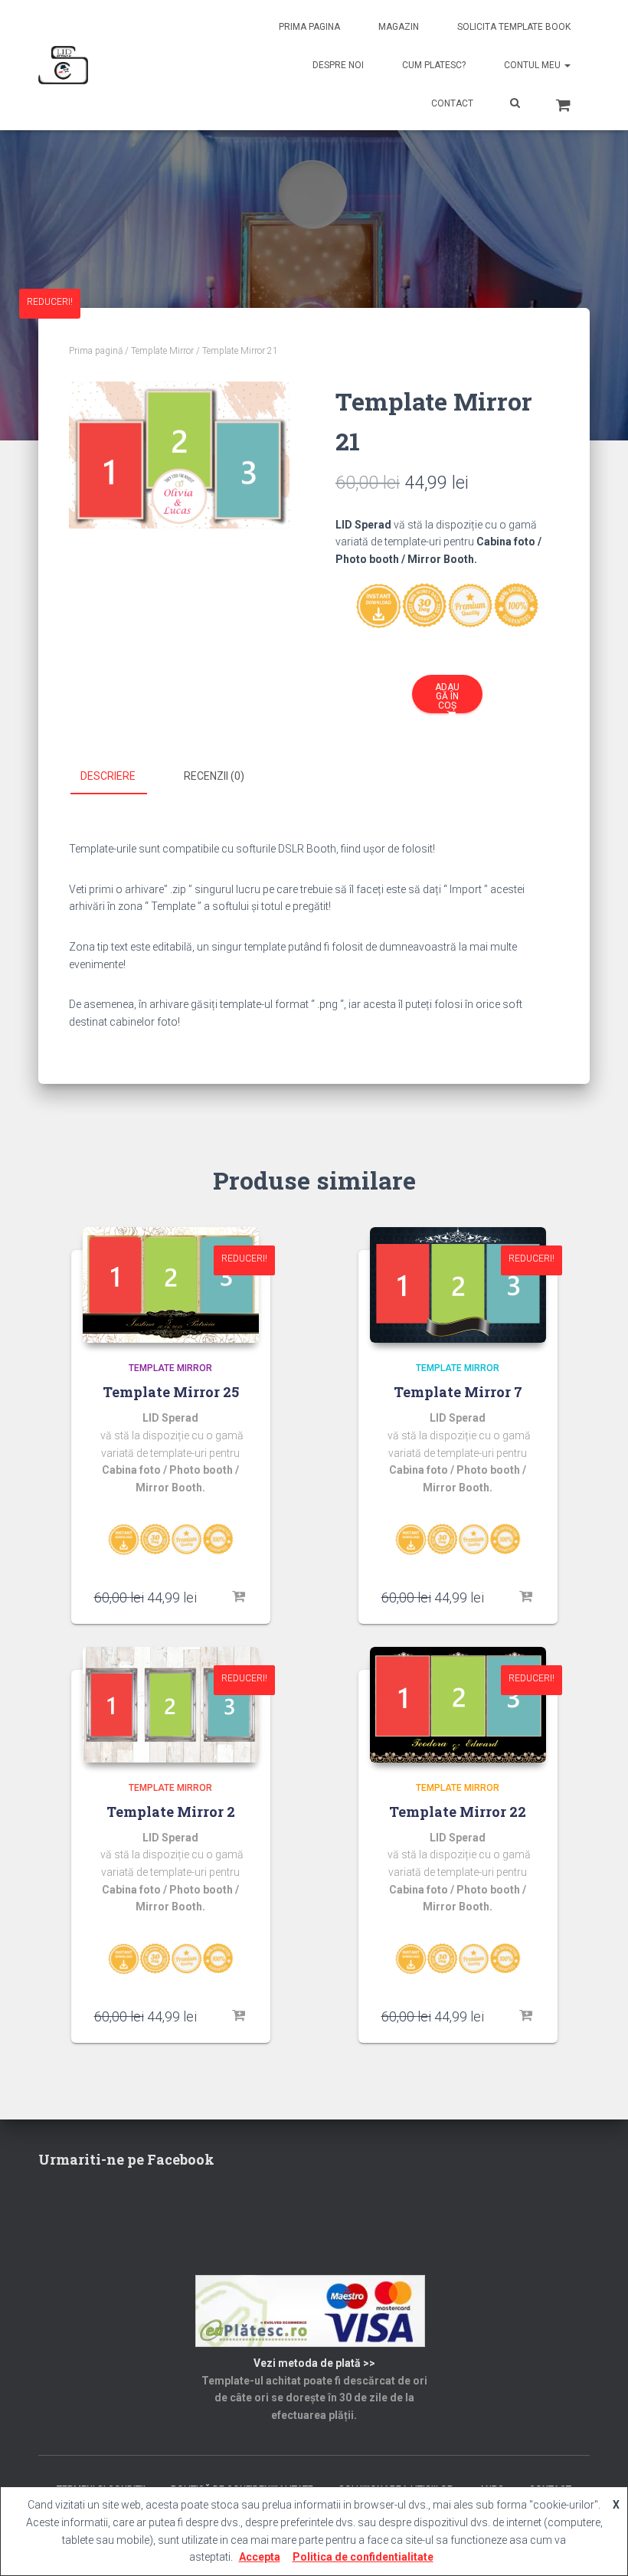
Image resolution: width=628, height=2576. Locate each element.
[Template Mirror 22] (458, 1705)
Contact (452, 103)
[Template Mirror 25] (171, 1285)
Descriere (108, 776)
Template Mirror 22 (458, 1812)
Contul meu (533, 65)
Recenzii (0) (214, 776)
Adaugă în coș (447, 696)
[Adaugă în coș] (240, 1597)
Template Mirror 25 (171, 1392)
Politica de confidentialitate (363, 2557)
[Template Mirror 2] (171, 1705)
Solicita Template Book (514, 27)
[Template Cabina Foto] (63, 65)
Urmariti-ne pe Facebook (126, 2159)
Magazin (399, 27)
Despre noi (338, 65)
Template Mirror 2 (171, 1812)
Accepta (260, 2557)
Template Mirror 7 (458, 1392)
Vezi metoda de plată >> (314, 2363)
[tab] (119, 777)
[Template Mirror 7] (458, 1285)
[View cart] (563, 103)
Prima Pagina (309, 27)
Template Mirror (162, 351)
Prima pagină (96, 351)
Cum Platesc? (434, 65)
